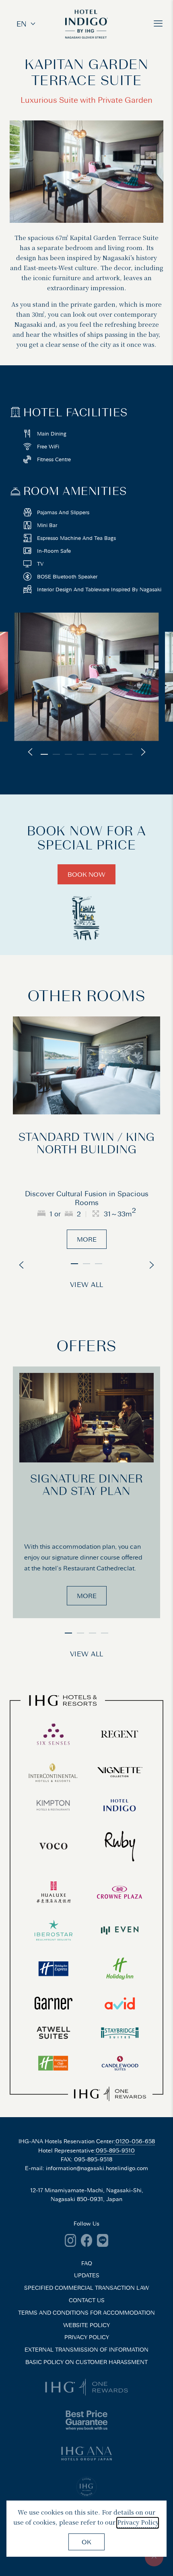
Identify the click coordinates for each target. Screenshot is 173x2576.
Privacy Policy (138, 2522)
